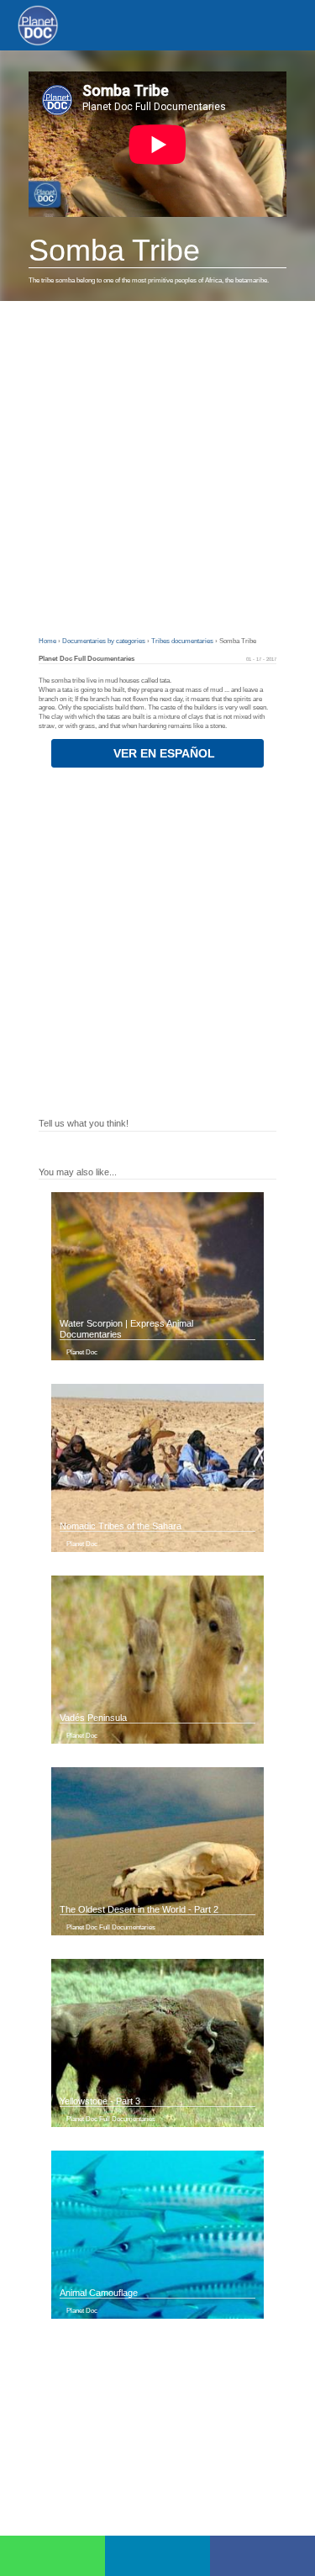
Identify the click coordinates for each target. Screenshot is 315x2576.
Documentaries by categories (105, 641)
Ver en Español (163, 753)
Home (48, 641)
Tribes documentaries (183, 641)
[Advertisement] (157, 467)
